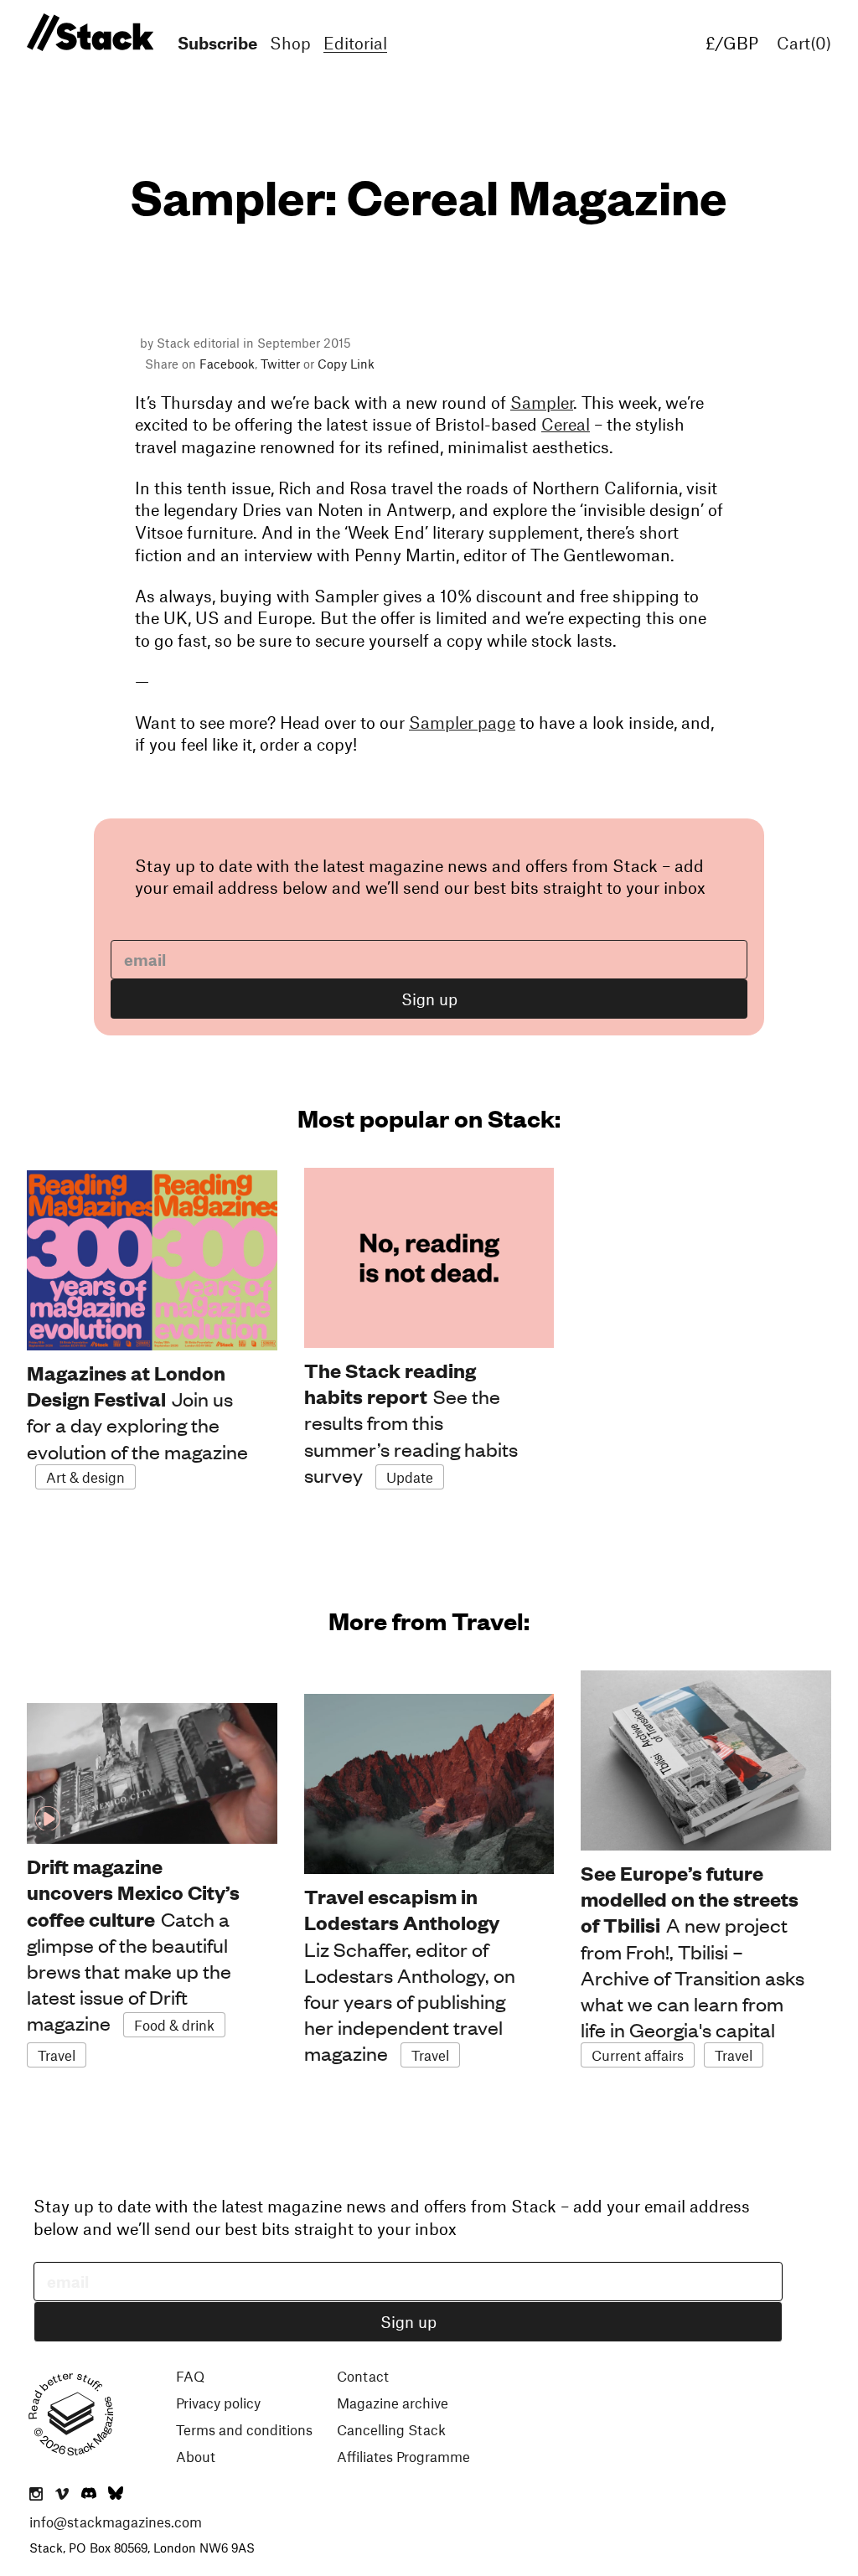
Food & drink (174, 2025)
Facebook (227, 364)
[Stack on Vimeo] (62, 2495)
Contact (363, 2376)
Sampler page (462, 722)
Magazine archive (393, 2403)
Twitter (280, 364)
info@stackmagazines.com (116, 2522)
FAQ (190, 2376)
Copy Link (346, 364)
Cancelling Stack (391, 2429)
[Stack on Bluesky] (116, 2495)
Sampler (542, 402)
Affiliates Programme (403, 2456)
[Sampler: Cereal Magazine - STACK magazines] (88, 33)
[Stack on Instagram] (36, 2495)
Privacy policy (218, 2403)
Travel (57, 2055)
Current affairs (638, 2055)
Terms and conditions (244, 2429)
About (196, 2456)
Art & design (85, 1477)
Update (410, 1477)
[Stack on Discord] (90, 2495)
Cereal (566, 424)
